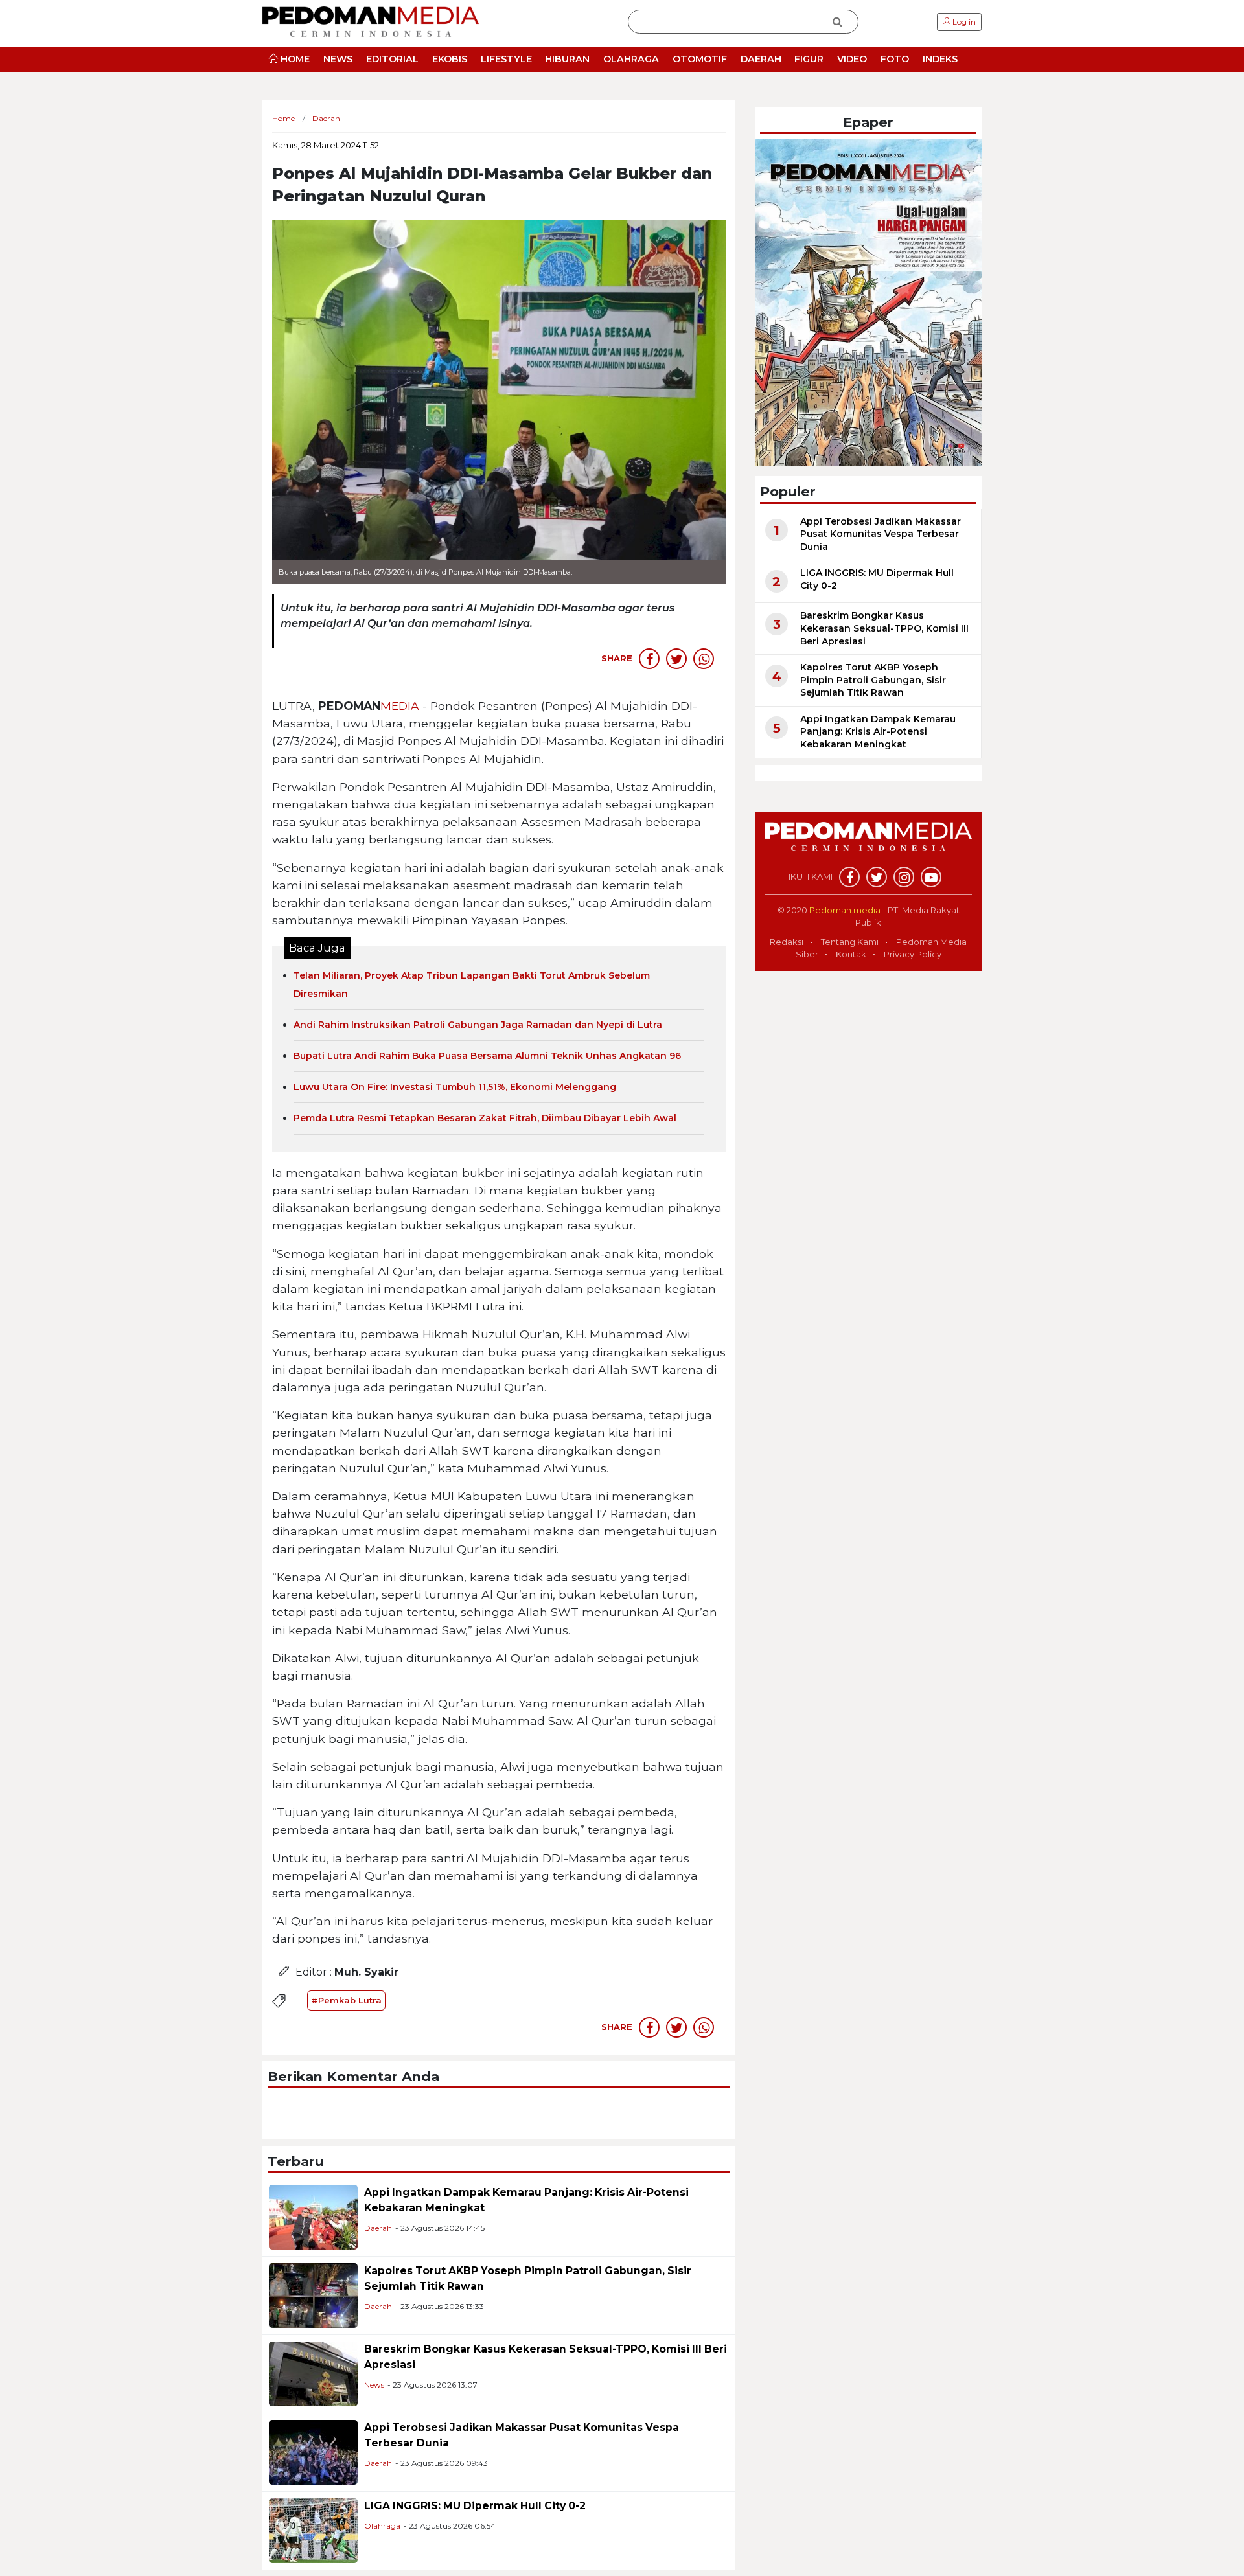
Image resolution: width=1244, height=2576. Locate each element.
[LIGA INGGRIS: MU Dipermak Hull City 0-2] (313, 2530)
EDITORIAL (392, 59)
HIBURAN (567, 59)
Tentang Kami (850, 942)
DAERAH (761, 59)
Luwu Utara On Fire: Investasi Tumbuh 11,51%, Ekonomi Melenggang (455, 1087)
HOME (294, 59)
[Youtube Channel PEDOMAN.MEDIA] (931, 877)
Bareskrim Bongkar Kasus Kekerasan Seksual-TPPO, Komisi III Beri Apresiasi (884, 628)
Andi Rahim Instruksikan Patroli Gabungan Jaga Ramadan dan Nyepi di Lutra (478, 1025)
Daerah (378, 2228)
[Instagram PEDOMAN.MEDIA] (904, 877)
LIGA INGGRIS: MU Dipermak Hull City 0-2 (475, 2506)
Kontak (851, 954)
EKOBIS (450, 59)
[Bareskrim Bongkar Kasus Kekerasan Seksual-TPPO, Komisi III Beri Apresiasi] (313, 2374)
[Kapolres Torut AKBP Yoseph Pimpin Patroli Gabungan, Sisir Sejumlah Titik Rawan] (313, 2295)
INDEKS (940, 59)
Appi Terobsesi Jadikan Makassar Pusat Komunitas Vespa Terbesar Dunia (881, 534)
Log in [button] (963, 22)
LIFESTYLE (506, 59)
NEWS (338, 59)
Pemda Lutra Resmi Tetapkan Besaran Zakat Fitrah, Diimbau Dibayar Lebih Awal (485, 1118)
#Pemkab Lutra (346, 2000)
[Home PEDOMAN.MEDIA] (371, 21)
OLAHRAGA (631, 59)
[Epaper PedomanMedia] (868, 302)
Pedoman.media (845, 910)
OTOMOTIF (700, 59)
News (374, 2385)
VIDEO (852, 59)
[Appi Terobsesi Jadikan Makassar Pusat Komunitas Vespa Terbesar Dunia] (313, 2452)
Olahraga (382, 2526)
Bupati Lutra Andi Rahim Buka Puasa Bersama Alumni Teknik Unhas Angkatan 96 (487, 1056)
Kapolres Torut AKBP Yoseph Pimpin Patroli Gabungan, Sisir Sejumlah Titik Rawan (873, 680)
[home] (868, 844)
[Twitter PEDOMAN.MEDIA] (877, 877)
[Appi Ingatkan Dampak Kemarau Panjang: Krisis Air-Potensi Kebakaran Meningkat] (313, 2217)
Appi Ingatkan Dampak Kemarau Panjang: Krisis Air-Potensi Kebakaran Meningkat (878, 732)
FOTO (895, 59)
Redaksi (787, 942)
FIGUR (809, 59)
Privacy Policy (913, 954)
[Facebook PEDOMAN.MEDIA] (849, 877)
